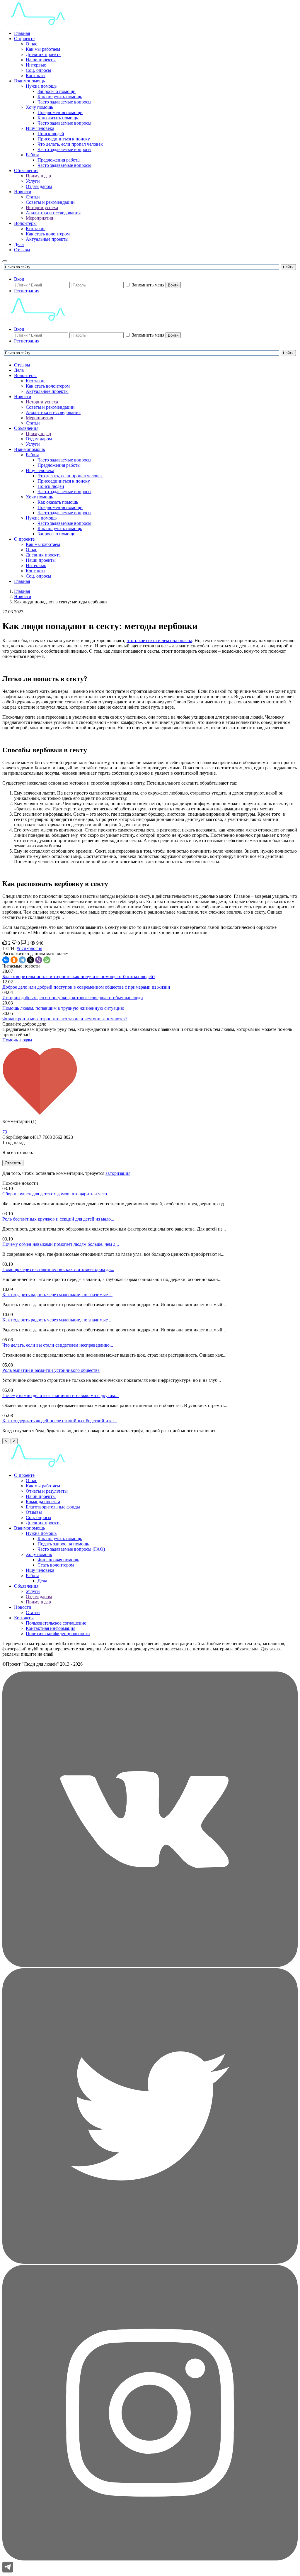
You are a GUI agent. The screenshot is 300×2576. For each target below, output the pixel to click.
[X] (30, 960)
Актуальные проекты (47, 239)
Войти (173, 285)
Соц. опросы (39, 70)
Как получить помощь (60, 97)
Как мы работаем (43, 49)
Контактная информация (51, 1628)
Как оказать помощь (58, 118)
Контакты (36, 75)
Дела (19, 244)
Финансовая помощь (58, 1560)
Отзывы (22, 250)
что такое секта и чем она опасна (159, 640)
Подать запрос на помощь (63, 1544)
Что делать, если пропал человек (70, 144)
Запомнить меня (148, 285)
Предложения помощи (60, 112)
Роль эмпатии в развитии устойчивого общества (51, 1370)
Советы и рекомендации (50, 202)
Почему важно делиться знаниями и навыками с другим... (60, 1395)
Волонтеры (25, 223)
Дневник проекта (43, 54)
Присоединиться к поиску (64, 139)
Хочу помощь (39, 107)
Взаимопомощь (29, 81)
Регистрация (27, 291)
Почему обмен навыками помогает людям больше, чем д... (61, 1244)
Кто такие (36, 229)
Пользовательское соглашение (56, 1623)
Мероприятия (39, 218)
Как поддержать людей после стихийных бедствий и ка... (60, 1421)
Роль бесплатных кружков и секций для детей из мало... (58, 1219)
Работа (33, 155)
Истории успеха (42, 207)
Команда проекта (43, 1502)
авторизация (118, 1173)
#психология (29, 948)
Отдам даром (39, 186)
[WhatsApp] (47, 960)
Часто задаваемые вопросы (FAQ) (71, 1549)
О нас (31, 44)
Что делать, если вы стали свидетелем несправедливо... (58, 1345)
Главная (22, 33)
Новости (23, 192)
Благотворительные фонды (53, 1507)
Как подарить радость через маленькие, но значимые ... (57, 1295)
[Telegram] (22, 960)
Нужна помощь (41, 86)
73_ (6, 1132)
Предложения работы (59, 160)
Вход (19, 279)
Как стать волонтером (48, 234)
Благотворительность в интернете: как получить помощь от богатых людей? (79, 976)
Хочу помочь (39, 1554)
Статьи (33, 197)
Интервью (36, 65)
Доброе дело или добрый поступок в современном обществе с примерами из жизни (86, 987)
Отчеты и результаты (47, 1491)
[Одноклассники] (14, 960)
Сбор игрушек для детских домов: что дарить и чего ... (57, 1194)
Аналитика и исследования (53, 213)
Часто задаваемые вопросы (64, 102)
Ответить (13, 1163)
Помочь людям (17, 1040)
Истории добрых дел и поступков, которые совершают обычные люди (73, 998)
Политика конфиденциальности (58, 1634)
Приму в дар (38, 176)
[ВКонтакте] (6, 960)
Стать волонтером (56, 1565)
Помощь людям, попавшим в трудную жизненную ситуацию (63, 1008)
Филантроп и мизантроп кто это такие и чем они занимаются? (65, 1019)
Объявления (26, 170)
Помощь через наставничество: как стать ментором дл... (58, 1269)
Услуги (33, 181)
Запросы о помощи (57, 91)
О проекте (24, 39)
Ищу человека (40, 128)
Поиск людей (51, 134)
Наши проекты (41, 60)
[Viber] (39, 960)
